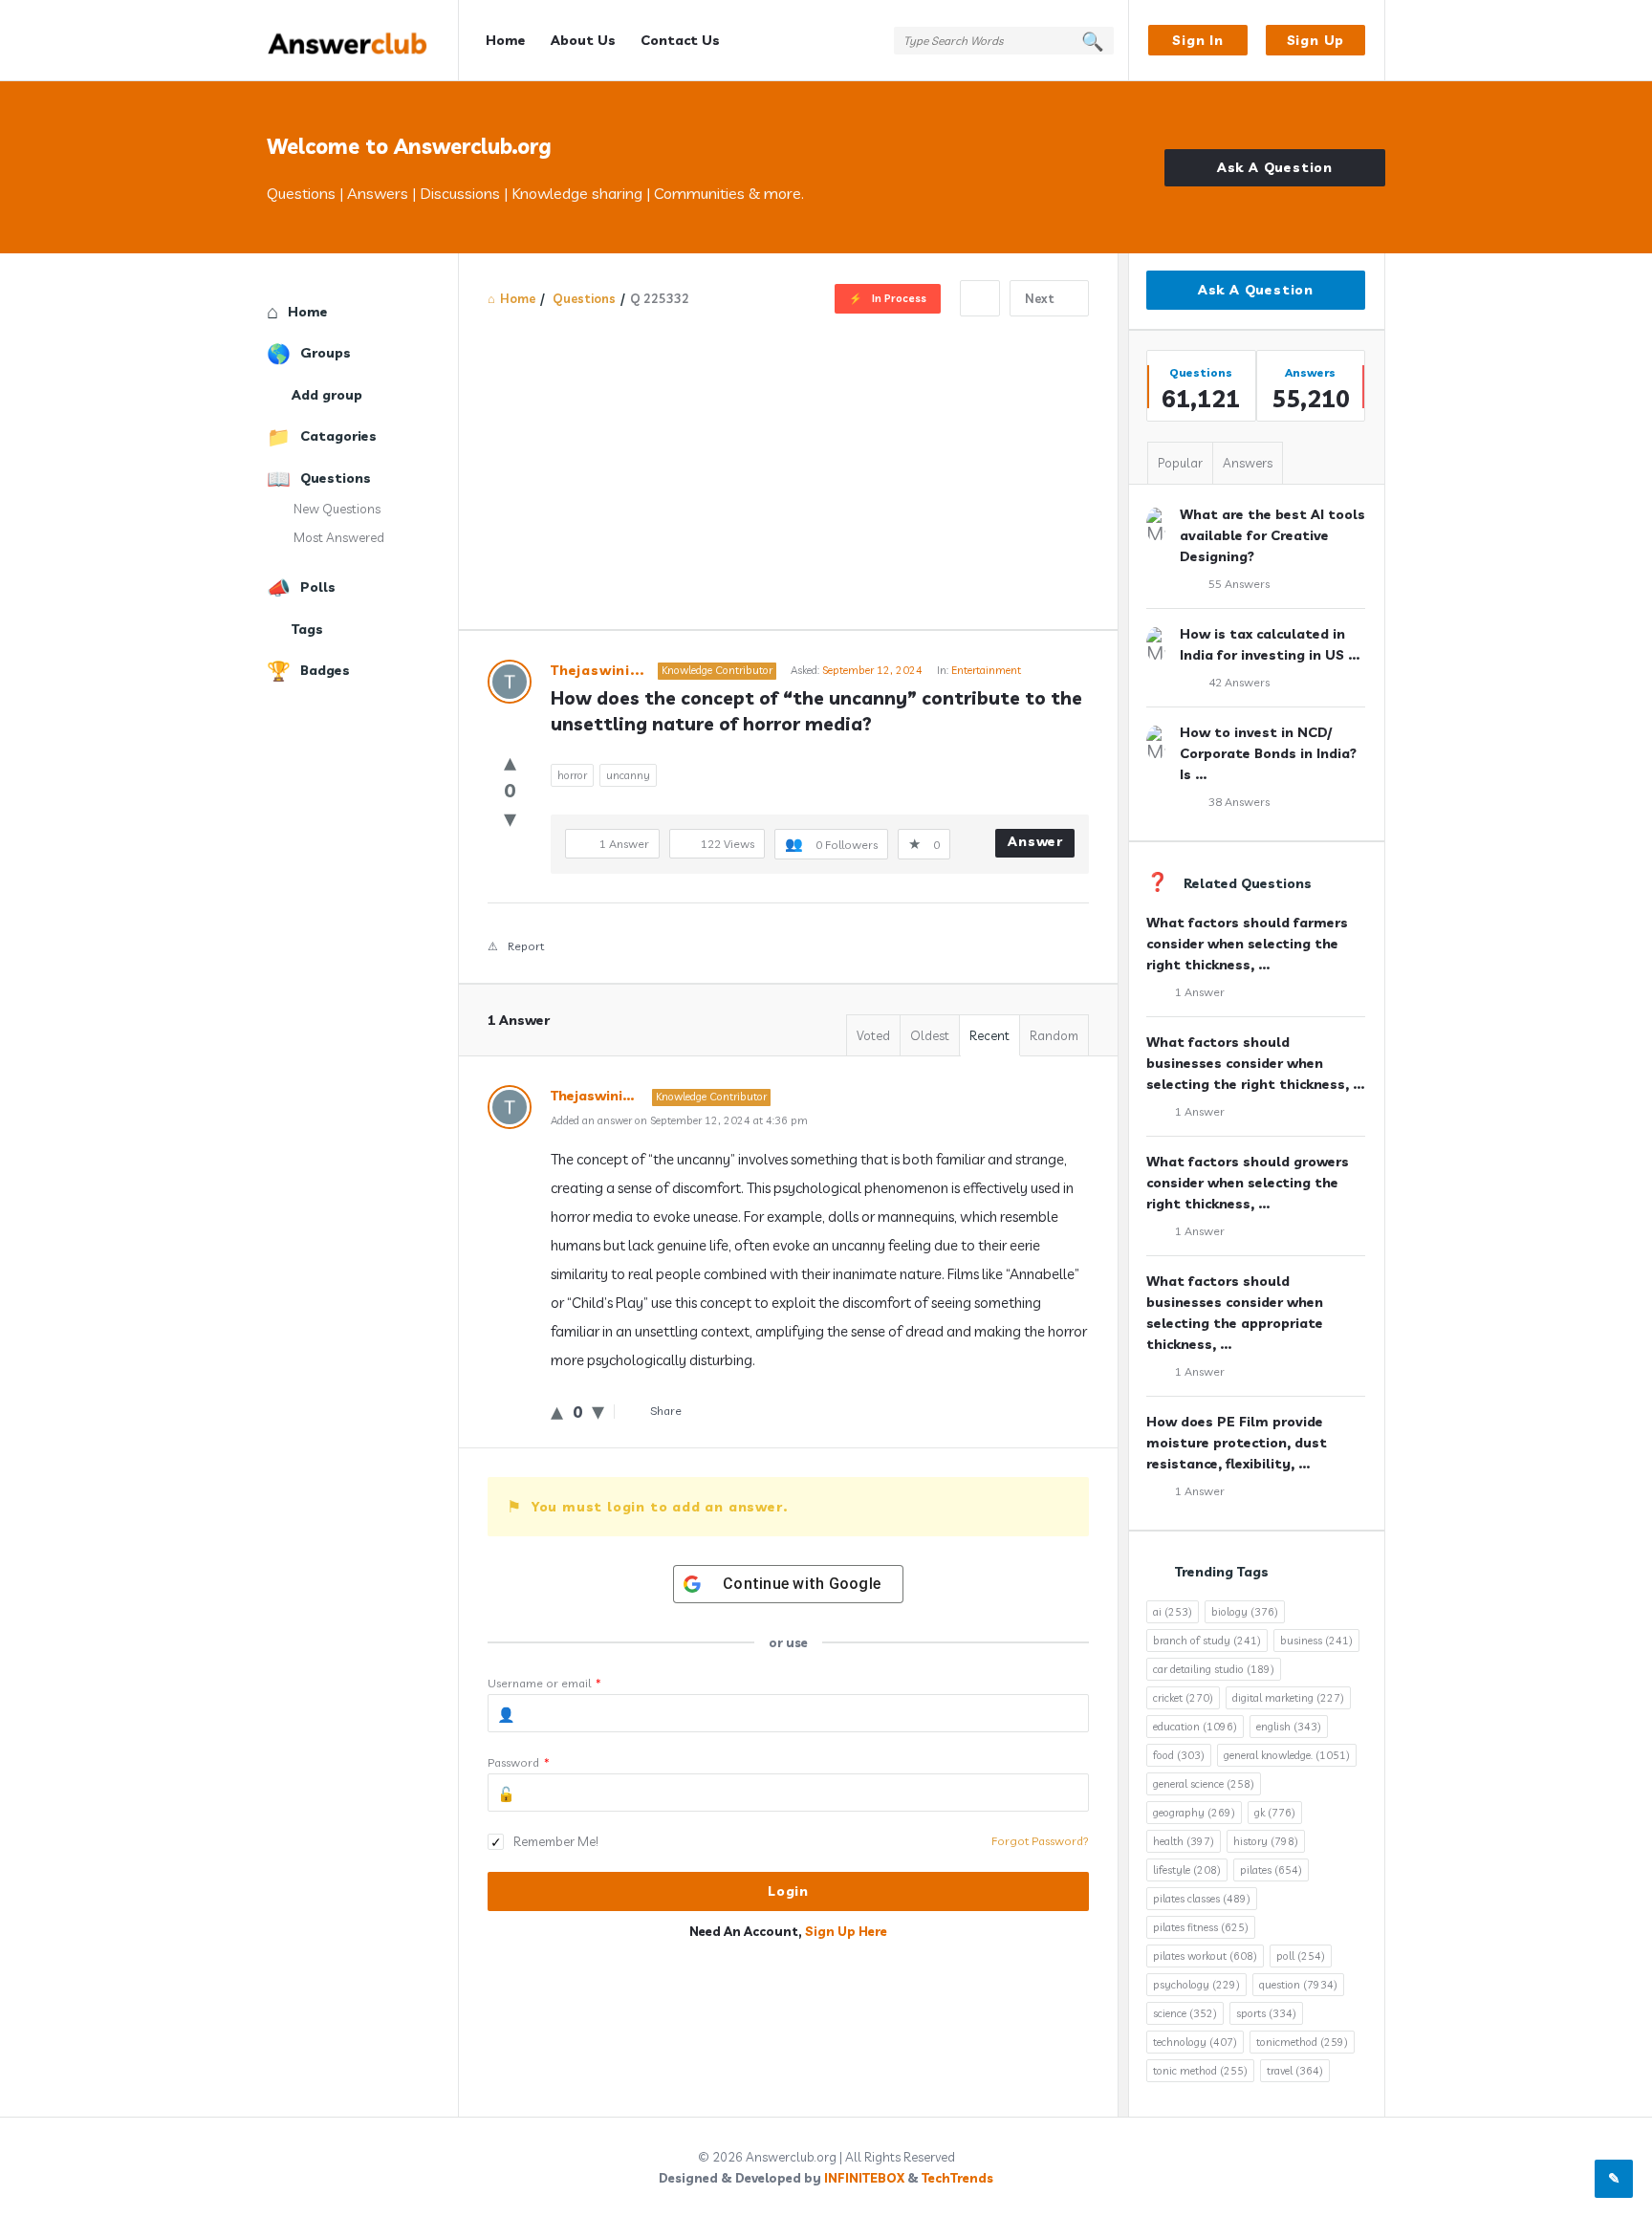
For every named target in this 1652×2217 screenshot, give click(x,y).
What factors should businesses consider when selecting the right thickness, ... (1255, 1063)
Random (1054, 1035)
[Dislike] (510, 818)
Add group (327, 395)
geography (1194, 1813)
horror (572, 775)
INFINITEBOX (864, 2178)
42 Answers (1239, 682)
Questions (336, 478)
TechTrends (957, 2178)
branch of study (1207, 1641)
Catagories (338, 436)
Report (526, 946)
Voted (873, 1035)
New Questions (337, 509)
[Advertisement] (788, 460)
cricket (1183, 1698)
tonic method (1200, 2071)
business (1316, 1641)
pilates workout (1205, 1956)
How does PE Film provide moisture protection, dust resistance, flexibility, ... (1237, 1443)
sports (1266, 2013)
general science (1204, 1784)
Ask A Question (1275, 167)
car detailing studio (1214, 1669)
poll (1301, 1956)
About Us (583, 40)
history (1266, 1841)
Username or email (544, 1683)
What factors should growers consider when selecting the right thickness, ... (1248, 1183)
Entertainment (986, 670)
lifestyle (1187, 1870)
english (1289, 1727)
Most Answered (339, 537)
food (1179, 1755)
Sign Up (1316, 40)
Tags (307, 629)
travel (1295, 2071)
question (1298, 1985)
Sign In (1198, 40)
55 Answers (1239, 584)
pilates (1271, 1870)
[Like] (510, 761)
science (1185, 2013)
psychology (1196, 1985)
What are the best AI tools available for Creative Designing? (1272, 535)
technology (1195, 2042)
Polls (318, 587)
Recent (989, 1035)
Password (519, 1762)
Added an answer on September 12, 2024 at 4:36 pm (679, 1120)
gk (1275, 1813)
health (1184, 1841)
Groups (326, 353)
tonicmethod (1302, 2042)
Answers (1248, 463)
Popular (1180, 463)
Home (506, 40)
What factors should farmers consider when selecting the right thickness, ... (1247, 944)
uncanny (628, 775)
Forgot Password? (1040, 1841)
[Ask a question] (1614, 2179)
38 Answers (1239, 802)
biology (1245, 1612)
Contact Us (680, 40)
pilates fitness (1201, 1927)
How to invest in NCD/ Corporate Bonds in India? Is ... (1268, 753)
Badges (325, 670)
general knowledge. (1287, 1755)
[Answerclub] (363, 41)
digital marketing (1288, 1698)
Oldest (930, 1035)
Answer (1035, 841)
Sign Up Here (846, 1931)
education (1195, 1727)
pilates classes (1202, 1899)
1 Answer (1200, 992)
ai (1173, 1612)
